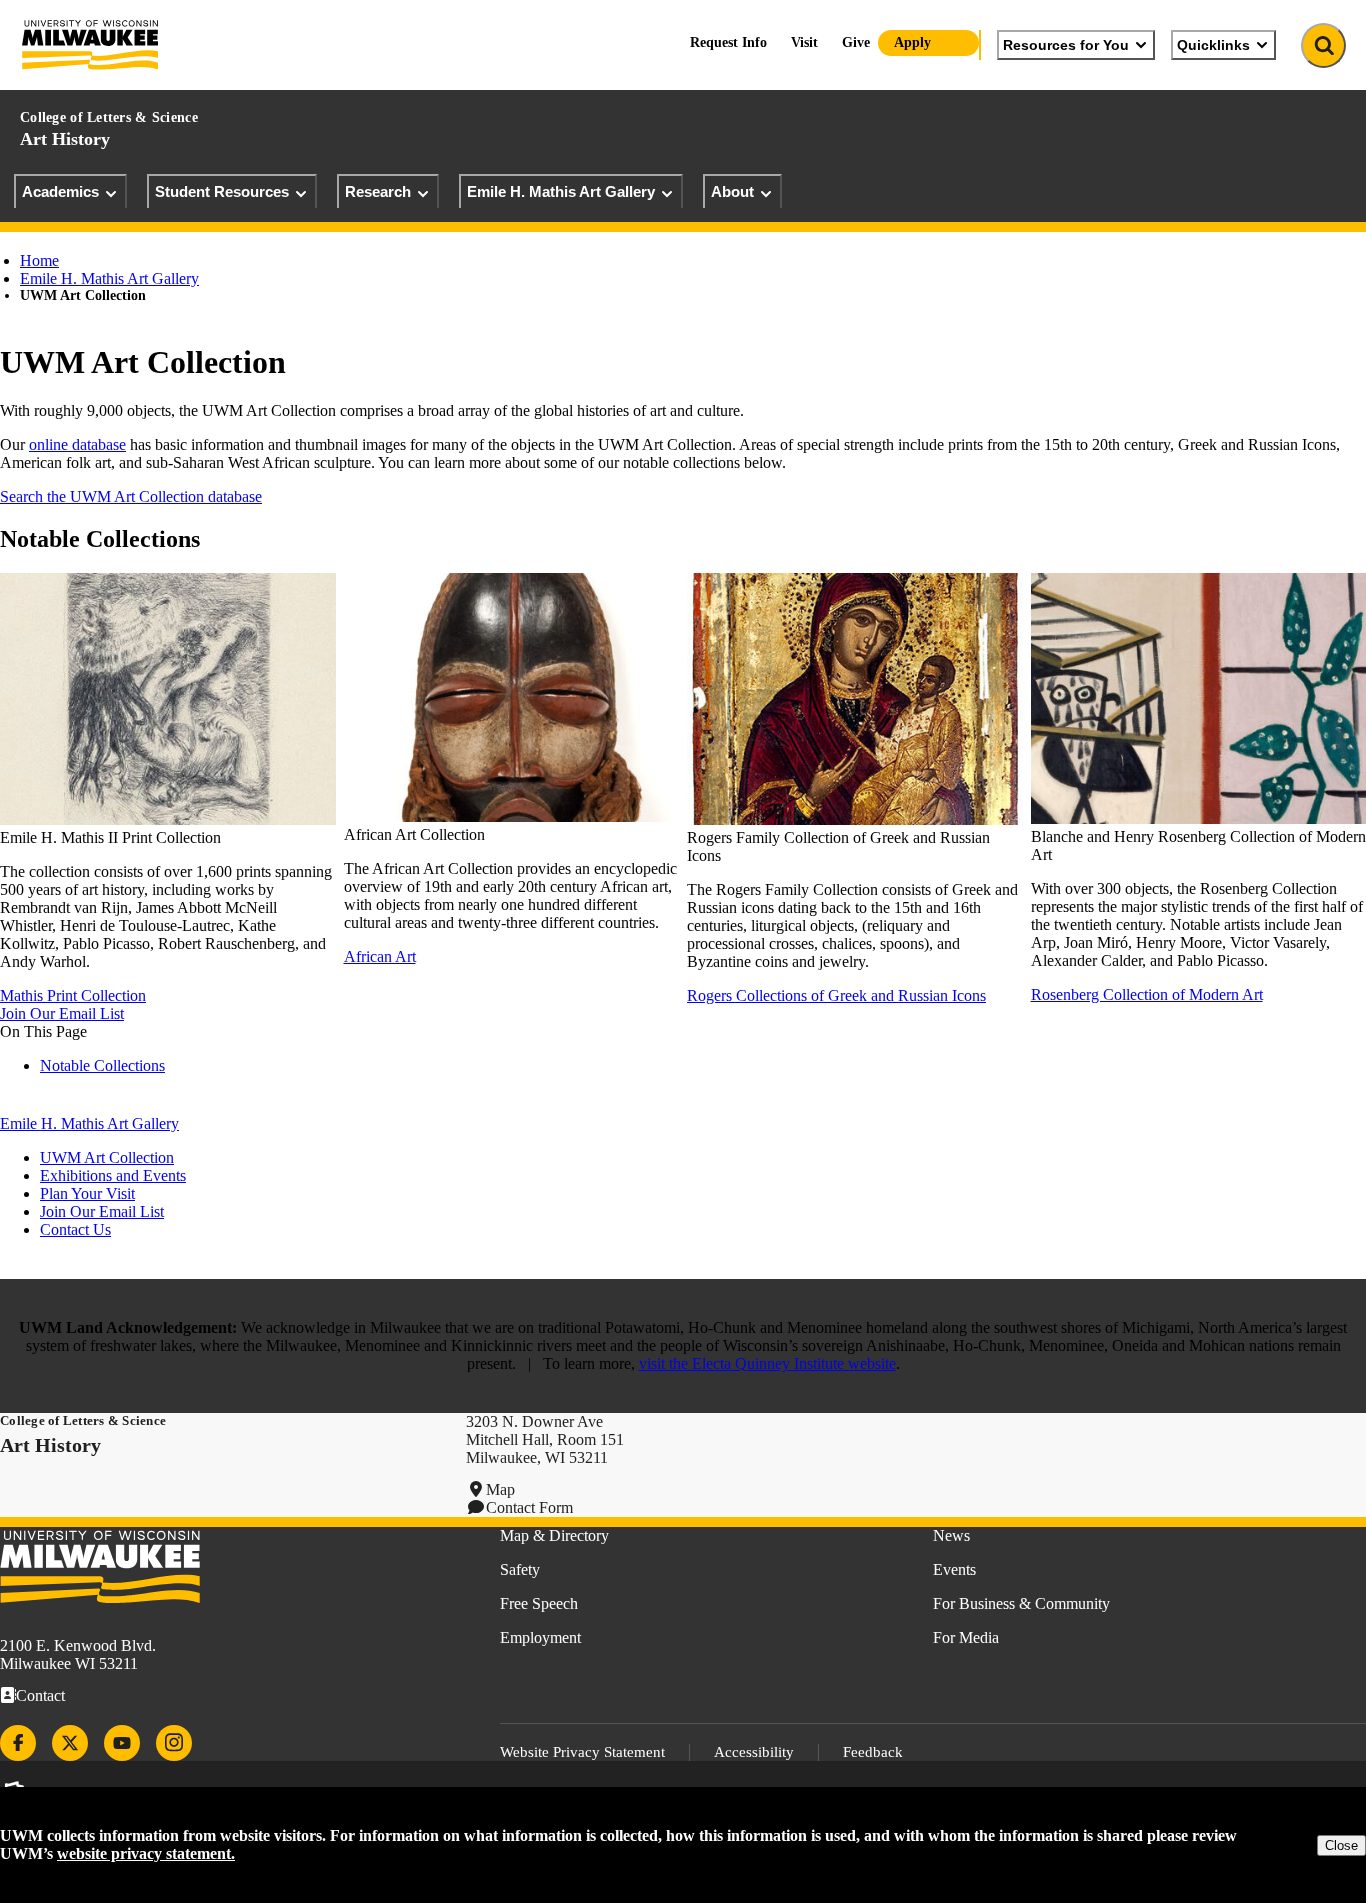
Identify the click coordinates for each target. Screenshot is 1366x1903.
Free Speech (539, 1603)
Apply (912, 42)
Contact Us (75, 1229)
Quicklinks (1213, 45)
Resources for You (1066, 45)
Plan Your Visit (87, 1193)
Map (500, 1489)
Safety (520, 1569)
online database (77, 444)
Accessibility (754, 1752)
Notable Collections (102, 1065)
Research (378, 191)
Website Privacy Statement (582, 1752)
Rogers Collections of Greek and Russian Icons (836, 995)
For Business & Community (1021, 1603)
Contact (40, 1695)
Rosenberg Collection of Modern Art (1147, 994)
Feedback (873, 1752)
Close (1341, 1845)
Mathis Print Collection (73, 995)
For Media (966, 1637)
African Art (380, 956)
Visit (804, 42)
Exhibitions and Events (113, 1175)
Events (954, 1569)
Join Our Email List (62, 1013)
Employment (540, 1637)
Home (39, 260)
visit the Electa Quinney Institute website (767, 1363)
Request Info (728, 42)
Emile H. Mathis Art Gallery (561, 191)
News (951, 1535)
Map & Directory (554, 1535)
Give (856, 42)
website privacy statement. (146, 1853)
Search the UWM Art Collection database (131, 496)
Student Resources (222, 191)
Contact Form (529, 1507)
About (732, 191)
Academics (60, 191)
